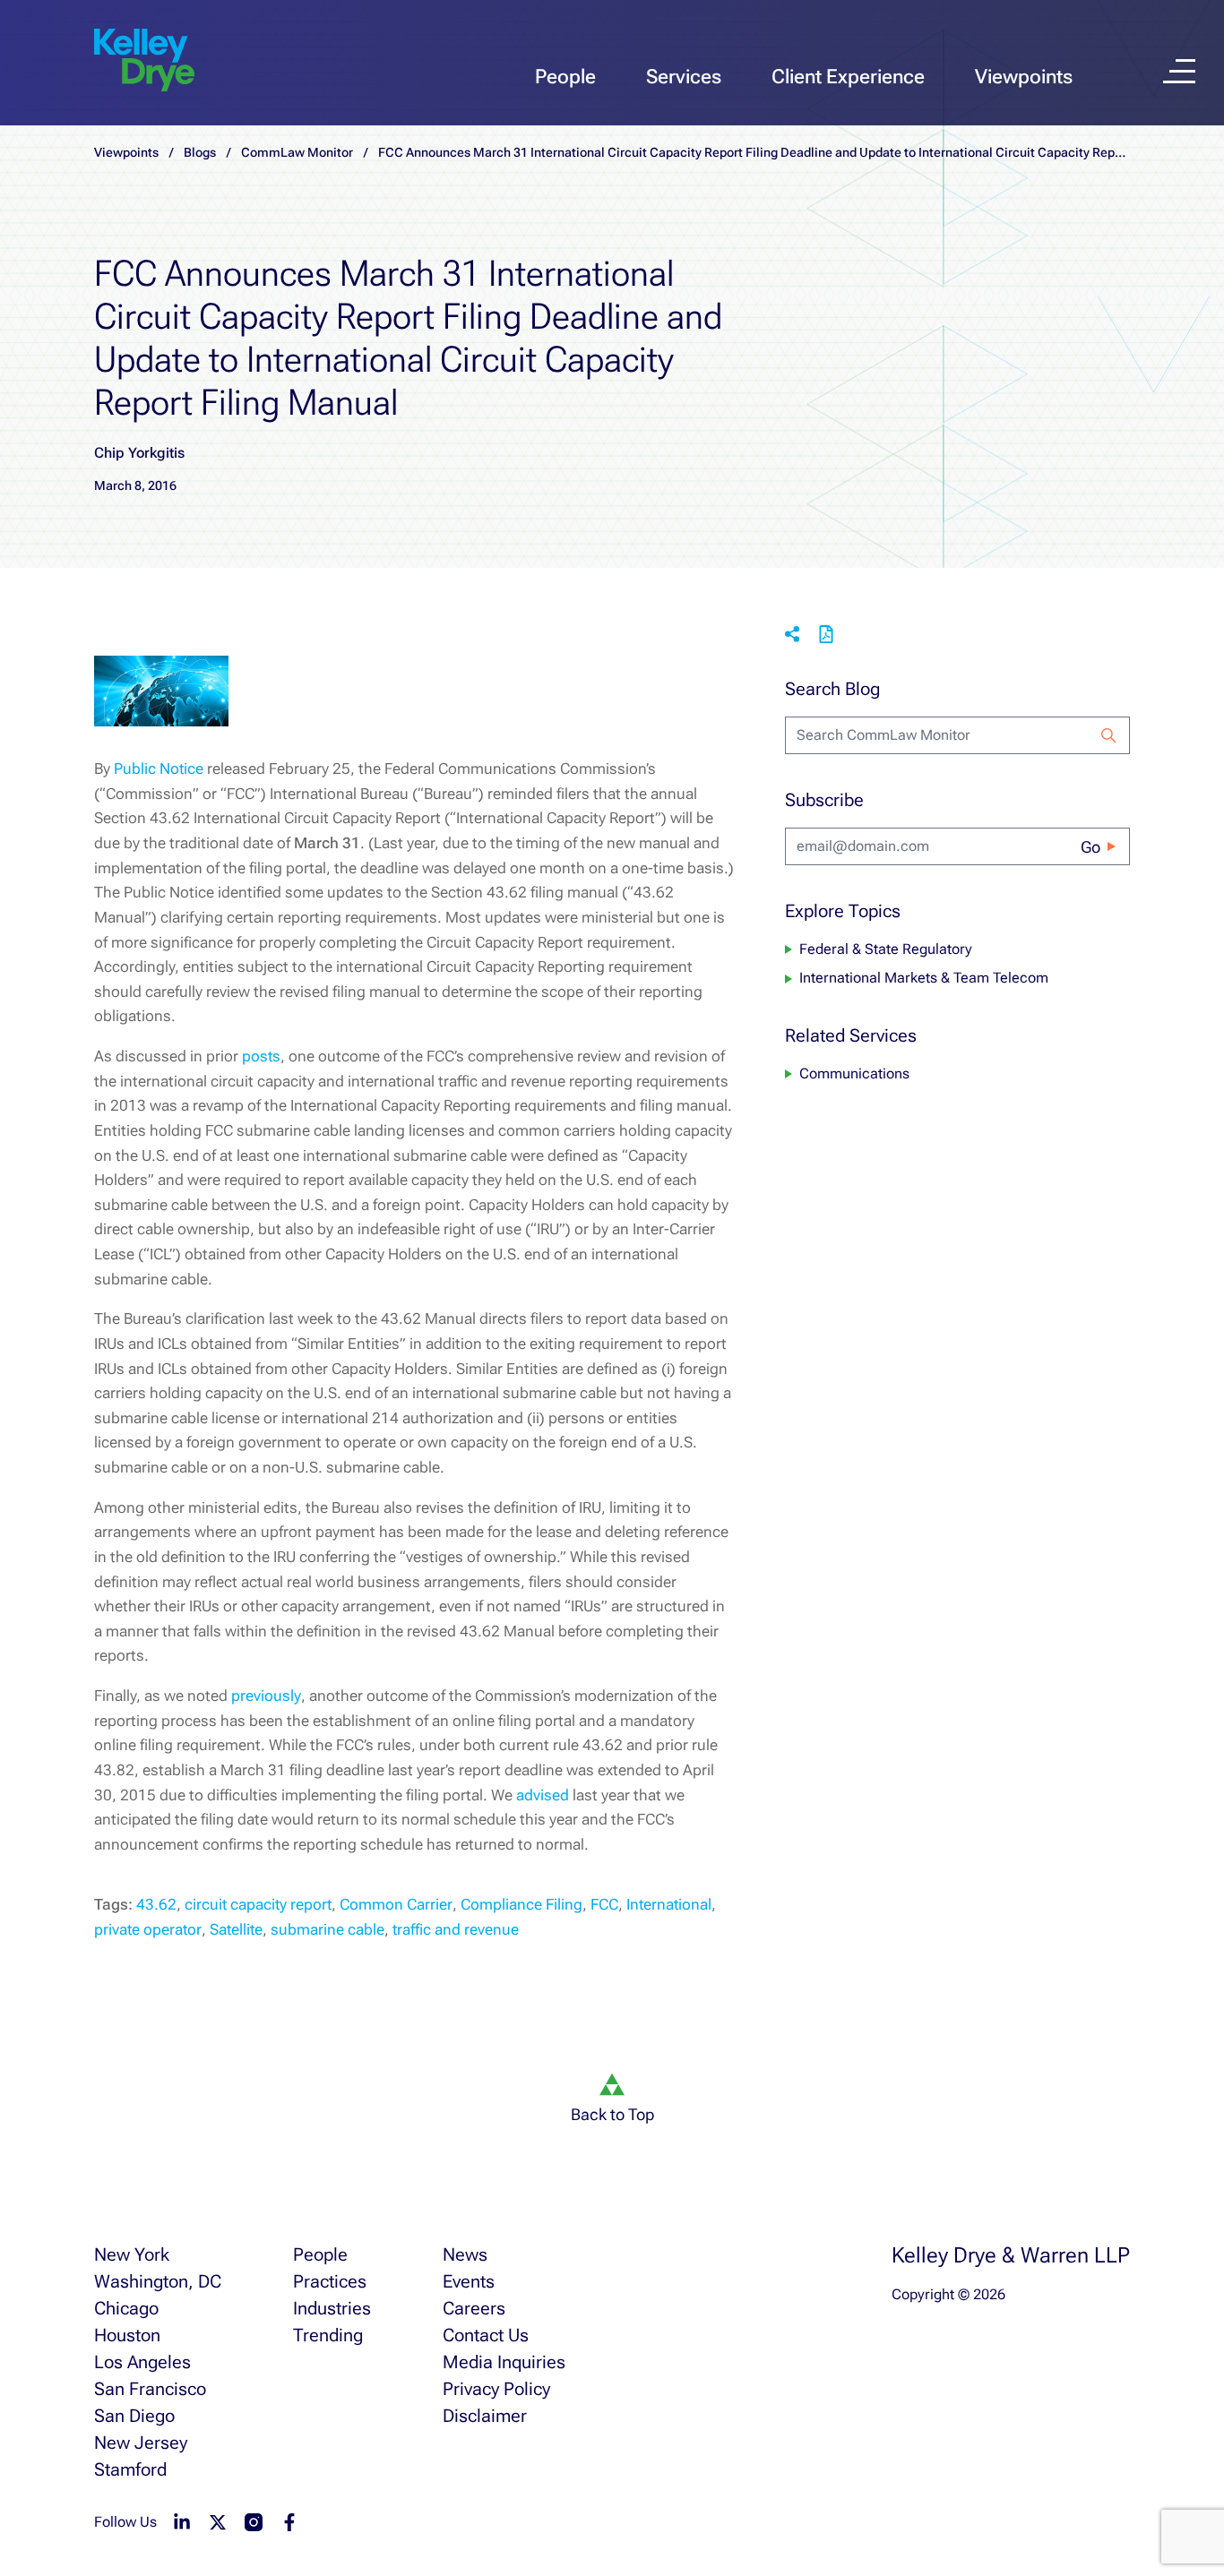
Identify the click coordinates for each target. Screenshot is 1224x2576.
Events (469, 2281)
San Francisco (150, 2389)
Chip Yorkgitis (139, 453)
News (465, 2254)
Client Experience (848, 77)
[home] (144, 61)
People (565, 77)
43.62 (156, 1904)
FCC (604, 1904)
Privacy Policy (496, 2389)
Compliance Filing (521, 1904)
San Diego (134, 2416)
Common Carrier (396, 1904)
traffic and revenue (456, 1929)
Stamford (130, 2469)
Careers (474, 2308)
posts (261, 1056)
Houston (127, 2335)
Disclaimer (485, 2416)
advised (543, 1795)
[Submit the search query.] (1108, 735)
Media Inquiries (504, 2362)
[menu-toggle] (1179, 71)
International (669, 1904)
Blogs (200, 152)
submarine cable (328, 1929)
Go (1090, 847)
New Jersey (141, 2443)
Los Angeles (142, 2362)
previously (266, 1696)
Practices (330, 2281)
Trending (328, 2335)
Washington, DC (158, 2281)
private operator (148, 1929)
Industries (332, 2308)
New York (132, 2254)
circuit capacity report (258, 1904)
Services (684, 77)
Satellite (236, 1929)
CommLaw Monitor (297, 152)
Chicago (126, 2308)
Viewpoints (1024, 77)
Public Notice (159, 769)
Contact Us (486, 2335)
